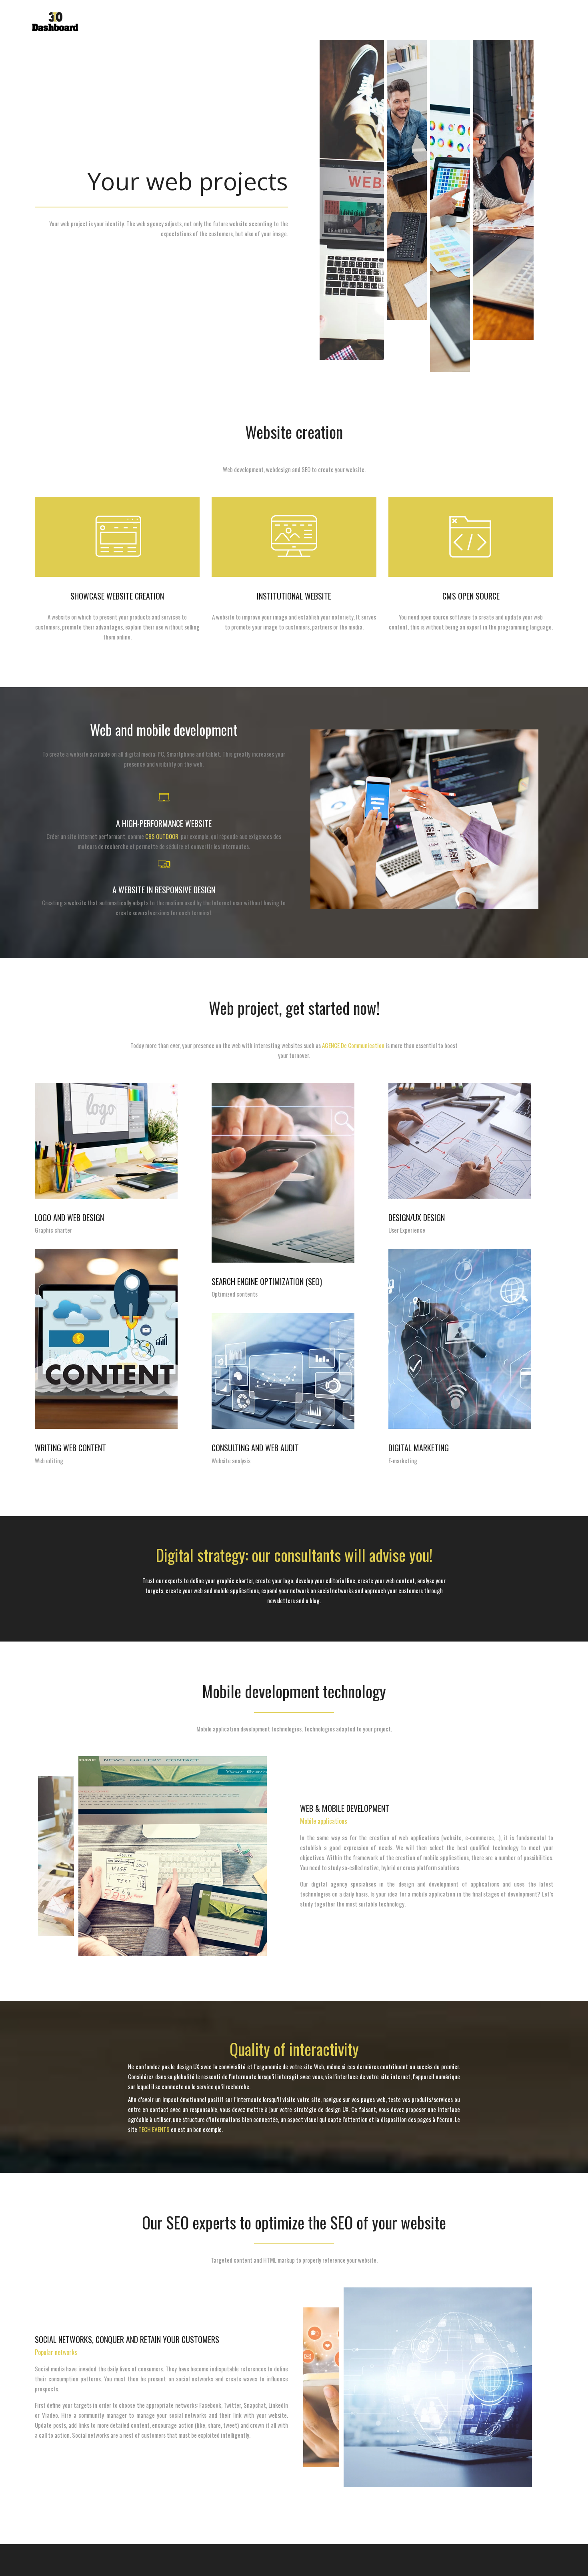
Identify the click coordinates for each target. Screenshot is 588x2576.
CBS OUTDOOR (162, 836)
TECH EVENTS (154, 2129)
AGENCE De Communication (353, 1045)
